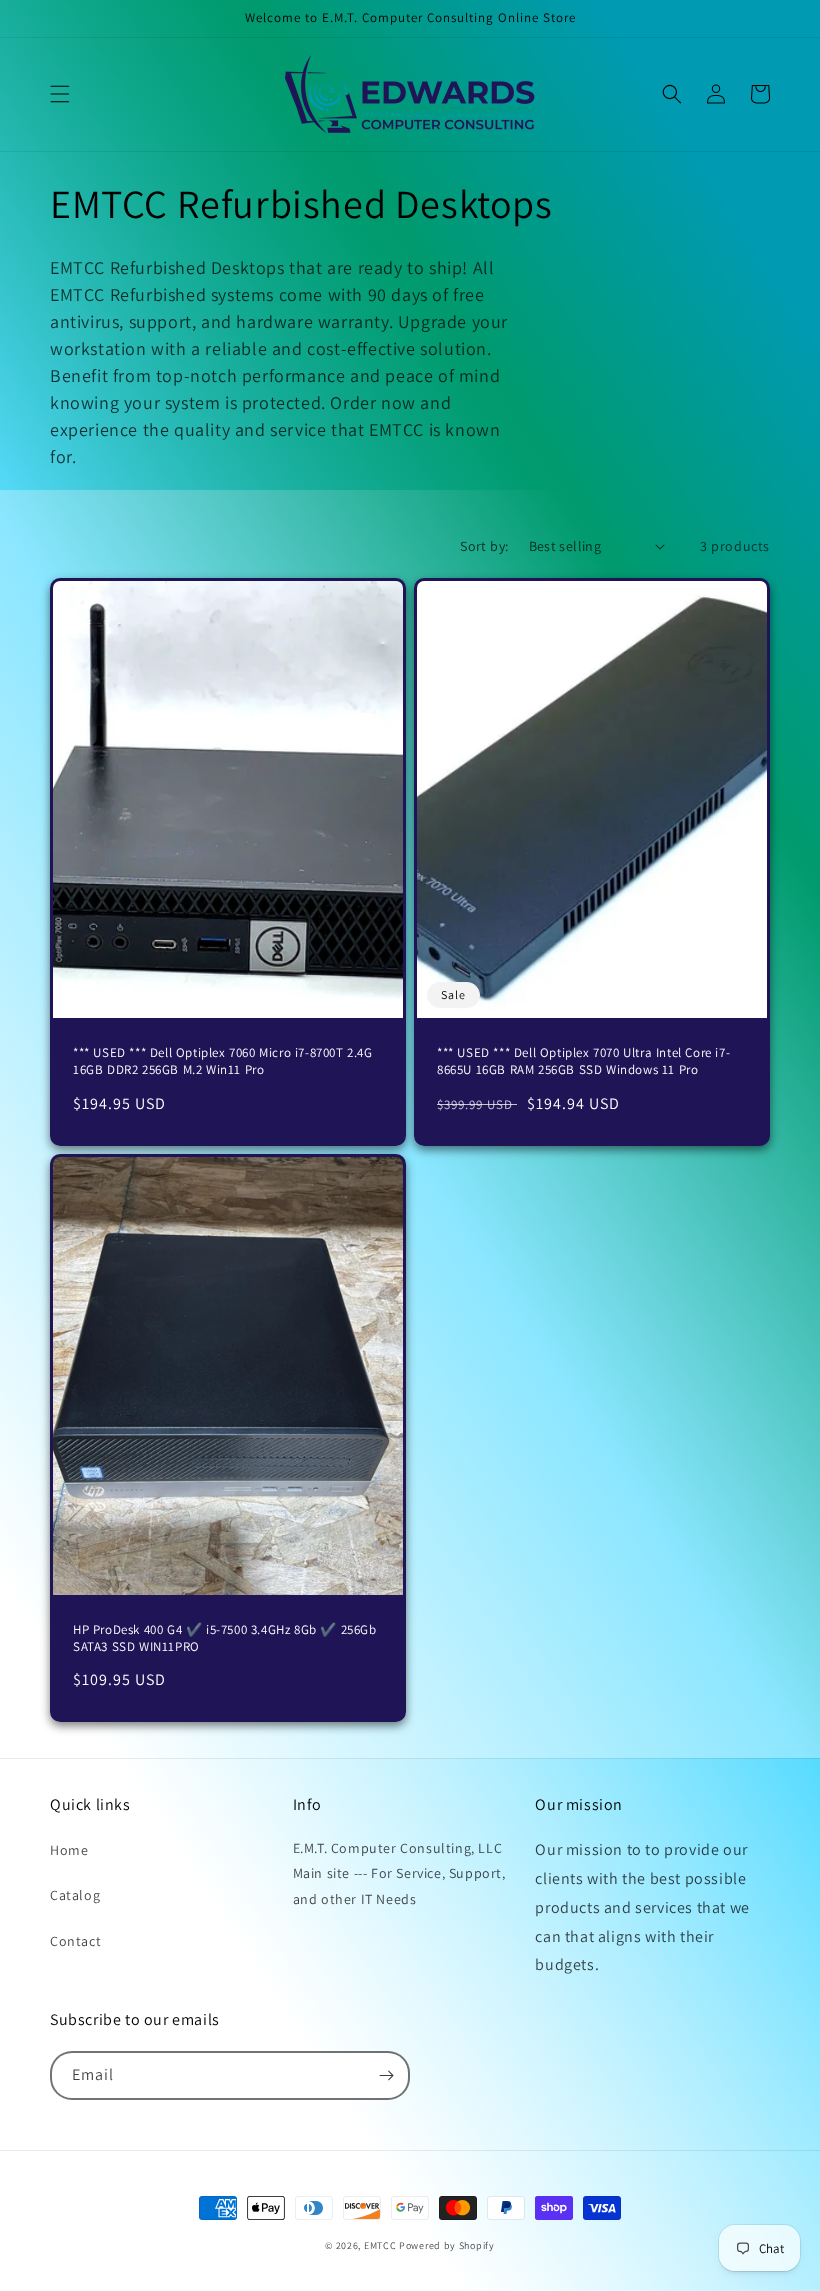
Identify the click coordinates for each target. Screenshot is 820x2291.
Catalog (75, 1895)
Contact (75, 1941)
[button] (60, 94)
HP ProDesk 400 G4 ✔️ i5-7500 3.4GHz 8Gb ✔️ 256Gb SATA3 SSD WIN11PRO (225, 1638)
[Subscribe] (386, 2075)
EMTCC (380, 2245)
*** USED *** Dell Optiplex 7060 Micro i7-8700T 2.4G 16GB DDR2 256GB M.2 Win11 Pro (223, 1061)
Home (69, 1850)
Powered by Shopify (447, 2245)
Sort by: (484, 546)
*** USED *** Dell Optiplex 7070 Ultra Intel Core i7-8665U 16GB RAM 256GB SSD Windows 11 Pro (583, 1061)
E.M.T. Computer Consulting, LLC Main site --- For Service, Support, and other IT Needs (399, 1873)
